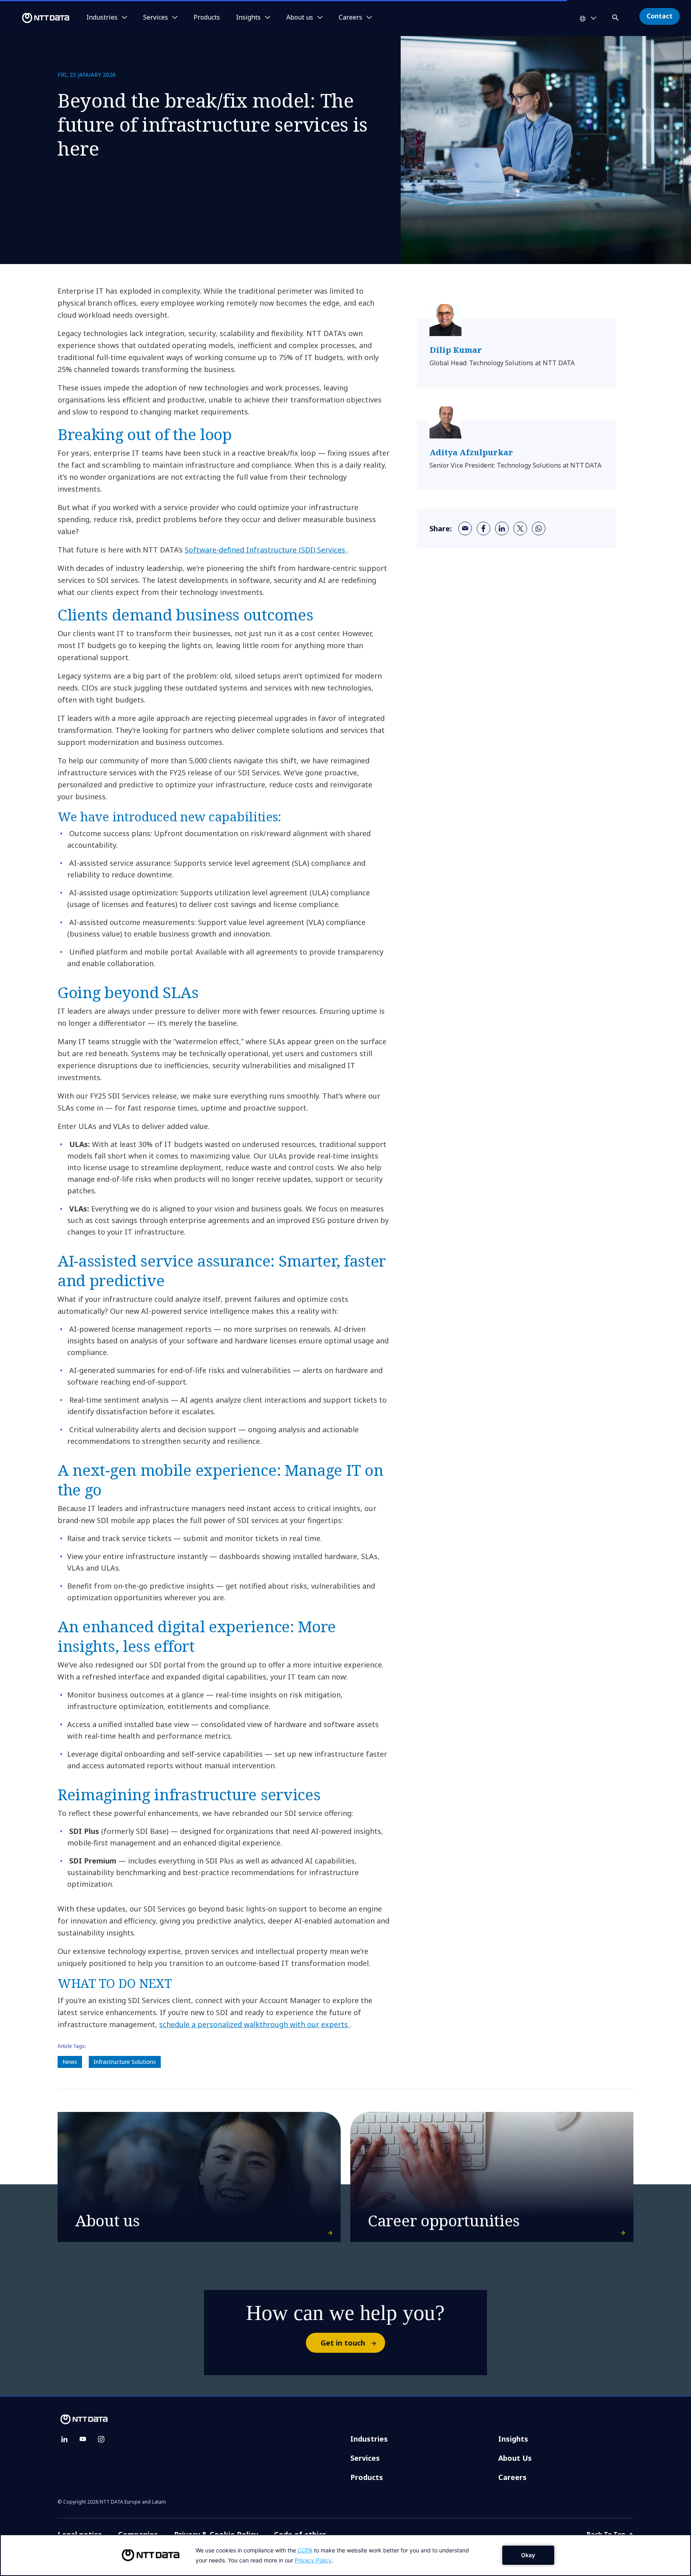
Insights (513, 2439)
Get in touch (343, 2343)
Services (365, 2458)
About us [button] (300, 18)
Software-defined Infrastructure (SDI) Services (266, 550)
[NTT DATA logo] (36, 18)
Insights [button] (248, 18)
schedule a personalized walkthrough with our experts (255, 2024)
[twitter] (520, 528)
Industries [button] (102, 18)
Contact (660, 16)
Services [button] (156, 18)
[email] (465, 528)
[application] (345, 2555)
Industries (369, 2439)
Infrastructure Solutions (125, 2062)
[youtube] (83, 2439)
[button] (616, 16)
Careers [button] (350, 18)
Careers (512, 2477)
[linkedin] (502, 528)
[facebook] (483, 528)
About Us (515, 2458)
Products (207, 18)
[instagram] (101, 2439)
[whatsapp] (539, 528)
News (70, 2062)
